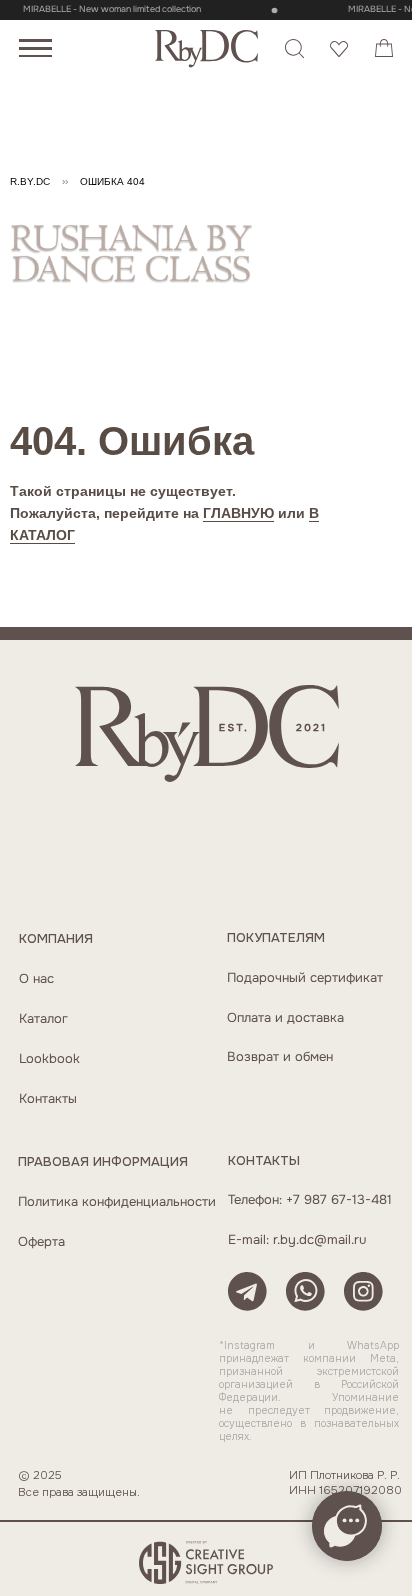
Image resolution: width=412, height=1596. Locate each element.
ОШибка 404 (112, 181)
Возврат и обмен (280, 1057)
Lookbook (49, 1059)
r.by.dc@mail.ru (319, 1240)
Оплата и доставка (285, 1018)
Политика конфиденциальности (117, 1202)
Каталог (43, 1019)
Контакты (48, 1099)
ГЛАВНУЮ (238, 513)
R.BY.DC (30, 181)
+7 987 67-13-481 (339, 1200)
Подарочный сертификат (305, 978)
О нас (36, 979)
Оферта (41, 1242)
